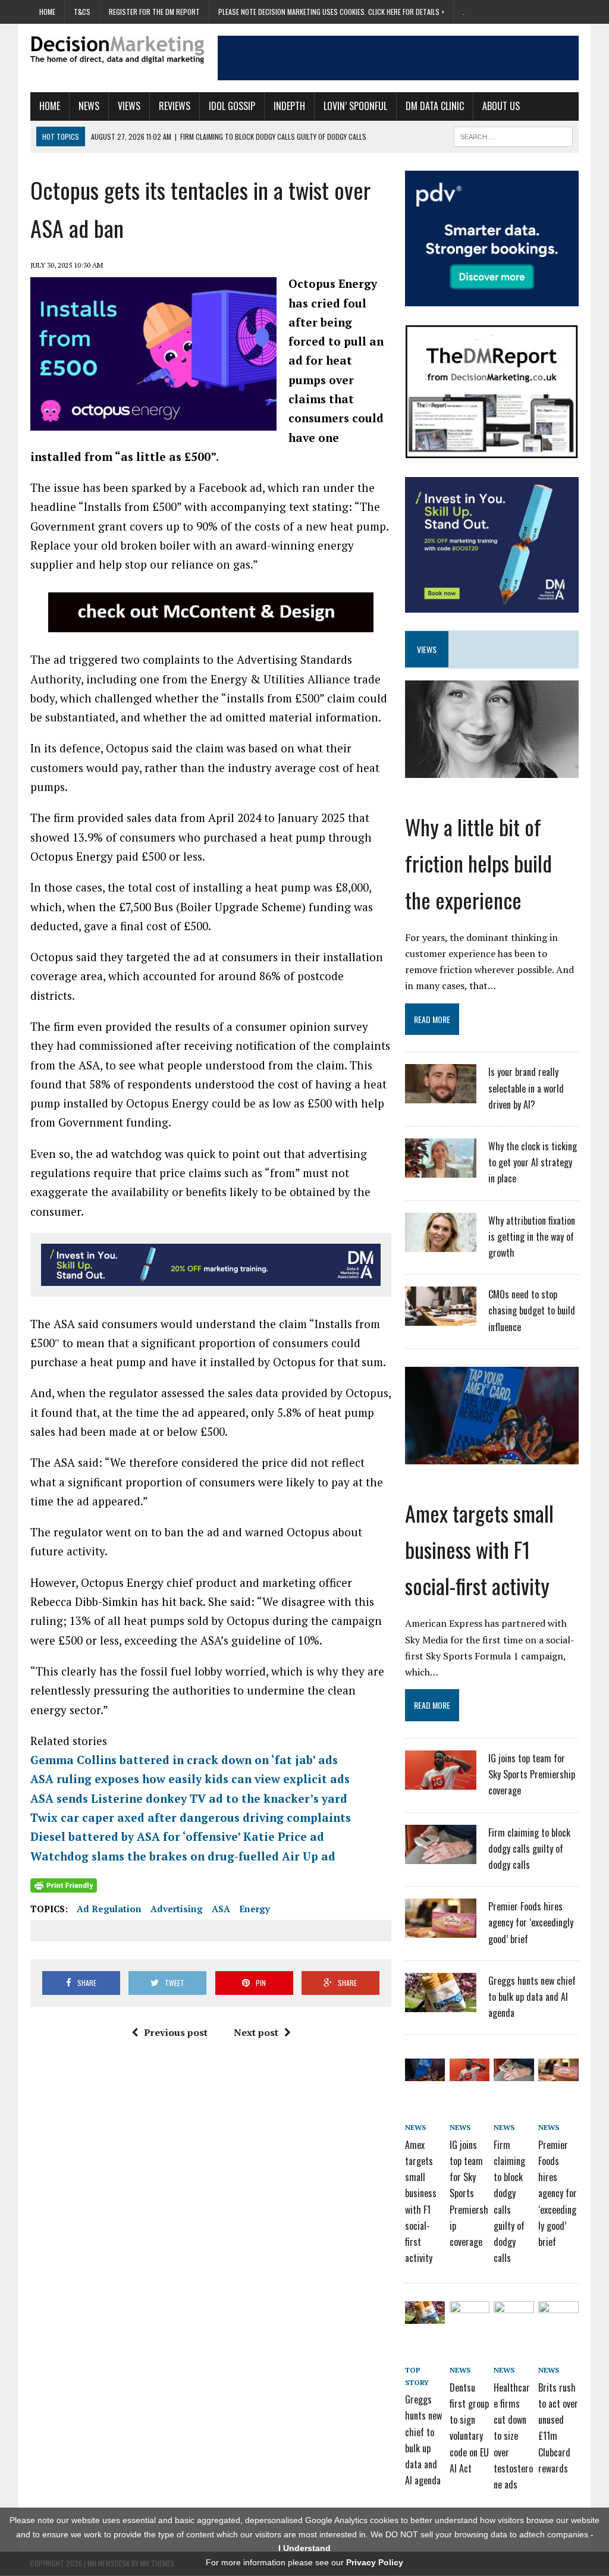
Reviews (175, 106)
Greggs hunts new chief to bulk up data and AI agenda (532, 1997)
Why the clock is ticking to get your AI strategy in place (533, 1162)
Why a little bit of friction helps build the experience (478, 863)
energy (255, 1909)
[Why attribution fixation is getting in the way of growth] (441, 1244)
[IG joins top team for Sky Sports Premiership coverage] (441, 1782)
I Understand (304, 2548)
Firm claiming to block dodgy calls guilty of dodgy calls (529, 1849)
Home (47, 12)
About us (501, 106)
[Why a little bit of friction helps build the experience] (492, 770)
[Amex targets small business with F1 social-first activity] (492, 1456)
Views (129, 106)
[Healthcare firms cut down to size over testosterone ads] (514, 2315)
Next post (256, 2032)
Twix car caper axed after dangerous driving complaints (191, 1817)
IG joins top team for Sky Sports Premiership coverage (532, 1774)
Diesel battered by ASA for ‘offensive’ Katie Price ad (177, 1836)
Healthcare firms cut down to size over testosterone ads (513, 2436)
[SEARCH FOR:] (513, 135)
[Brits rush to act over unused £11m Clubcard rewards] (558, 2315)
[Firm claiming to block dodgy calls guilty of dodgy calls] (441, 1856)
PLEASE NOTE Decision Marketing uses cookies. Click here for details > (331, 12)
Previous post (176, 2032)
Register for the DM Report (154, 12)
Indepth (289, 106)
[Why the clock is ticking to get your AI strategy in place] (441, 1170)
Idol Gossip (232, 106)
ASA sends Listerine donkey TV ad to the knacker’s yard (189, 1798)
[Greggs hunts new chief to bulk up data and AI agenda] (441, 2004)
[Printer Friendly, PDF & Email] (64, 1885)
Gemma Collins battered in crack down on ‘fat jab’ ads (184, 1760)
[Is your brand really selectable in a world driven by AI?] (441, 1096)
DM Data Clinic (435, 106)
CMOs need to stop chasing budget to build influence (532, 1310)
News (89, 106)
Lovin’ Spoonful (355, 106)
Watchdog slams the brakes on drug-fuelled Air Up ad (183, 1856)
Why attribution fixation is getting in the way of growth (532, 1237)
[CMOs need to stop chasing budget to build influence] (441, 1318)
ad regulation (109, 1909)
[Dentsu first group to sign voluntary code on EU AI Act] (470, 2315)
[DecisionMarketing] (117, 50)
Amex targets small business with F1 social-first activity (479, 1549)
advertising (177, 1909)
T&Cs (82, 12)
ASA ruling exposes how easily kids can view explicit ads (190, 1779)
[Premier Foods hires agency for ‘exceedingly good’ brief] (441, 1931)
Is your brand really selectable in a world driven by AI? (526, 1088)
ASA (221, 1909)
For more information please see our (304, 2562)
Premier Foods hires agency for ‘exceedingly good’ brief (531, 1922)
